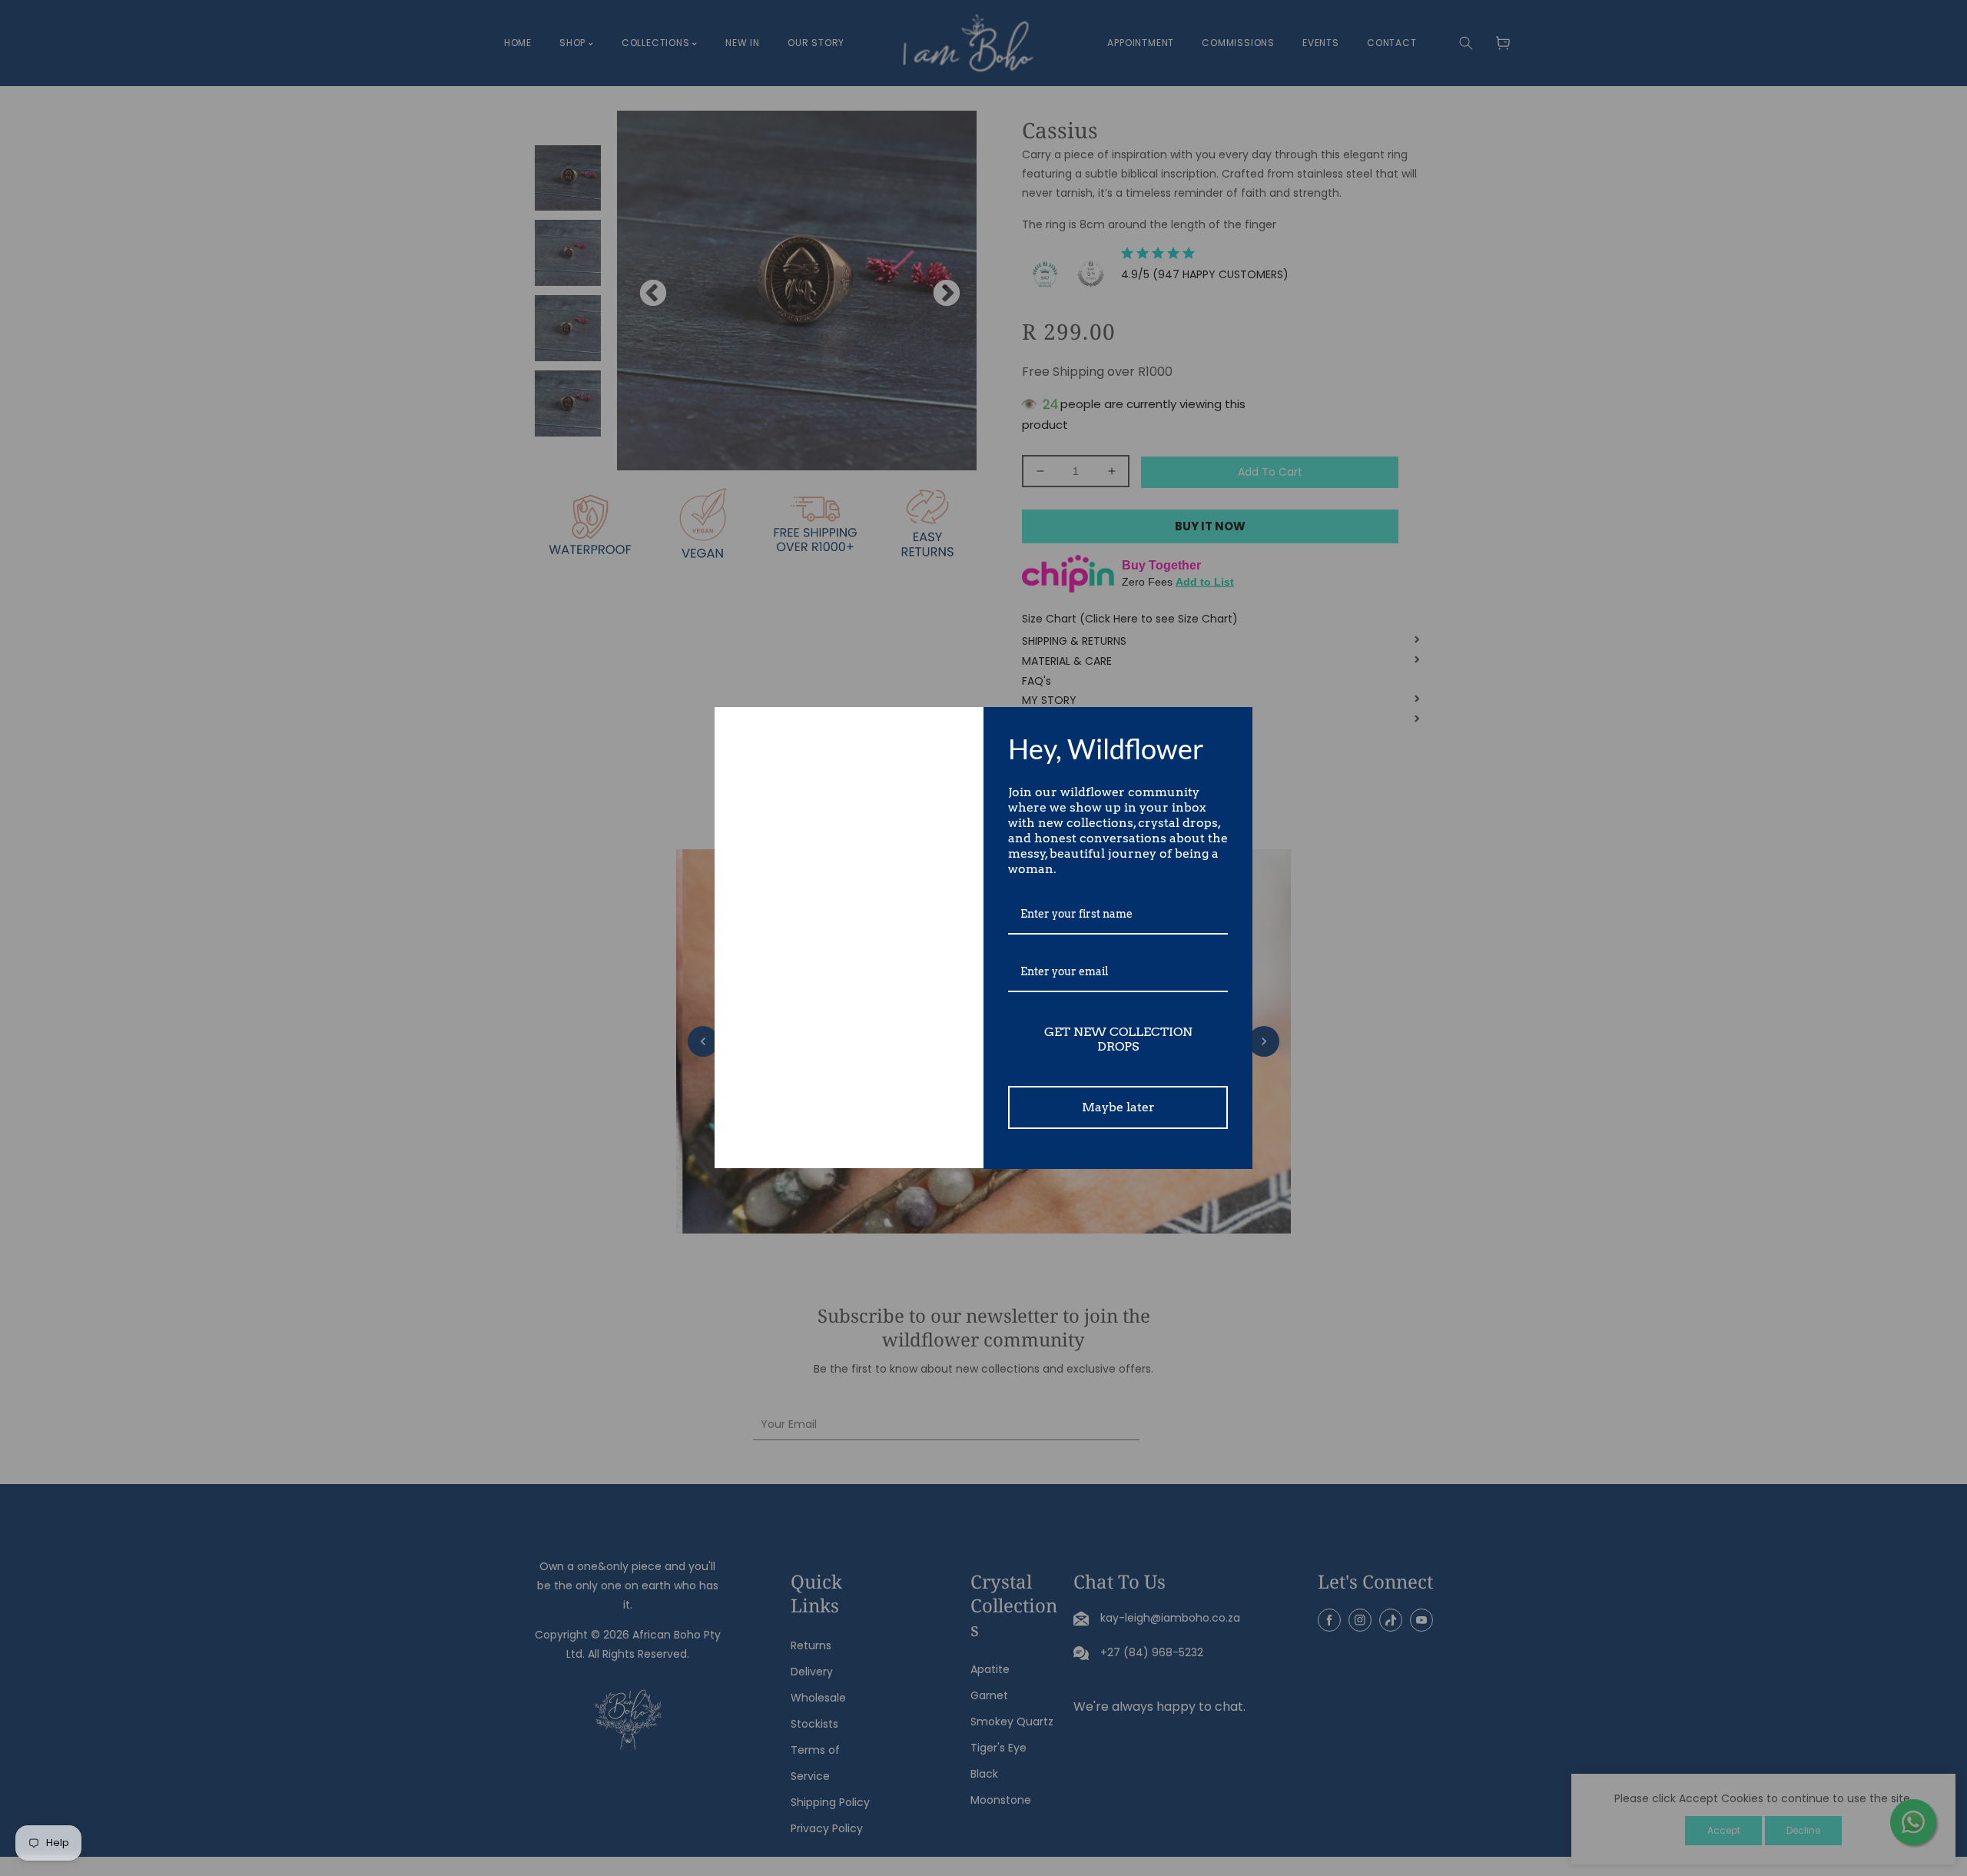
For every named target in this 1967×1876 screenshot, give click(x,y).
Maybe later (1118, 1107)
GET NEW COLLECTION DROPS (1118, 1039)
